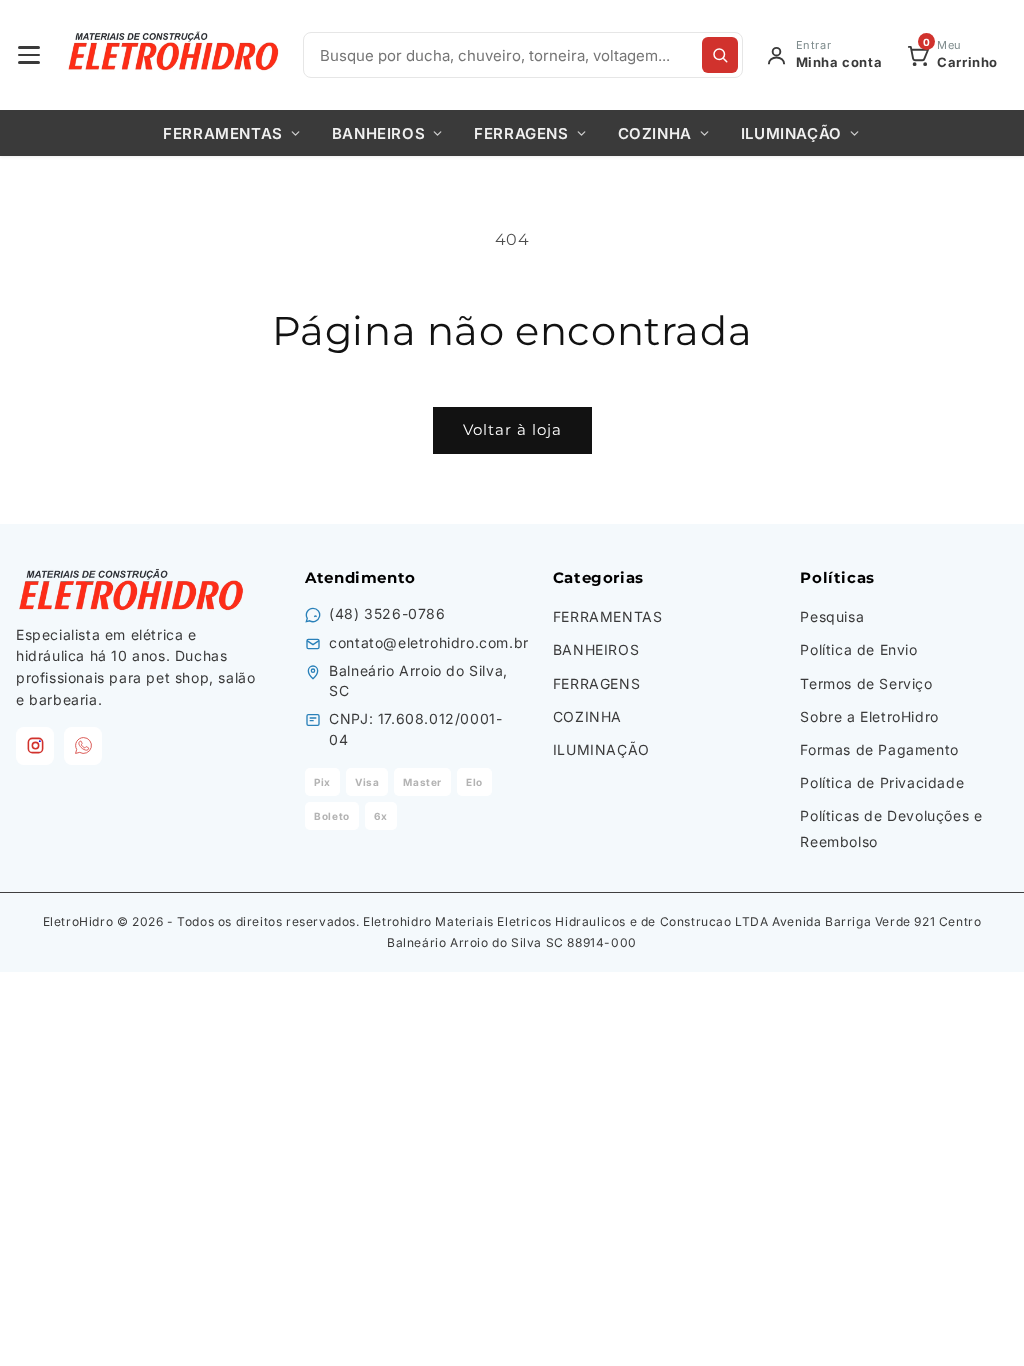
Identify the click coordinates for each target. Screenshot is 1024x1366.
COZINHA (655, 133)
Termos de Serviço (866, 683)
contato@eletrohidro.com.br (429, 642)
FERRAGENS (521, 133)
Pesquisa (832, 616)
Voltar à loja (512, 429)
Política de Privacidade (882, 782)
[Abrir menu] (29, 55)
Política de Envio (858, 649)
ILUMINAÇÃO (791, 133)
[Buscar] (720, 55)
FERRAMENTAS (223, 133)
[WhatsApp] (83, 746)
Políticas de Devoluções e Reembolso (891, 828)
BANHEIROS (378, 133)
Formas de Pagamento (879, 749)
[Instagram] (35, 746)
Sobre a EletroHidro (869, 716)
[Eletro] (175, 55)
